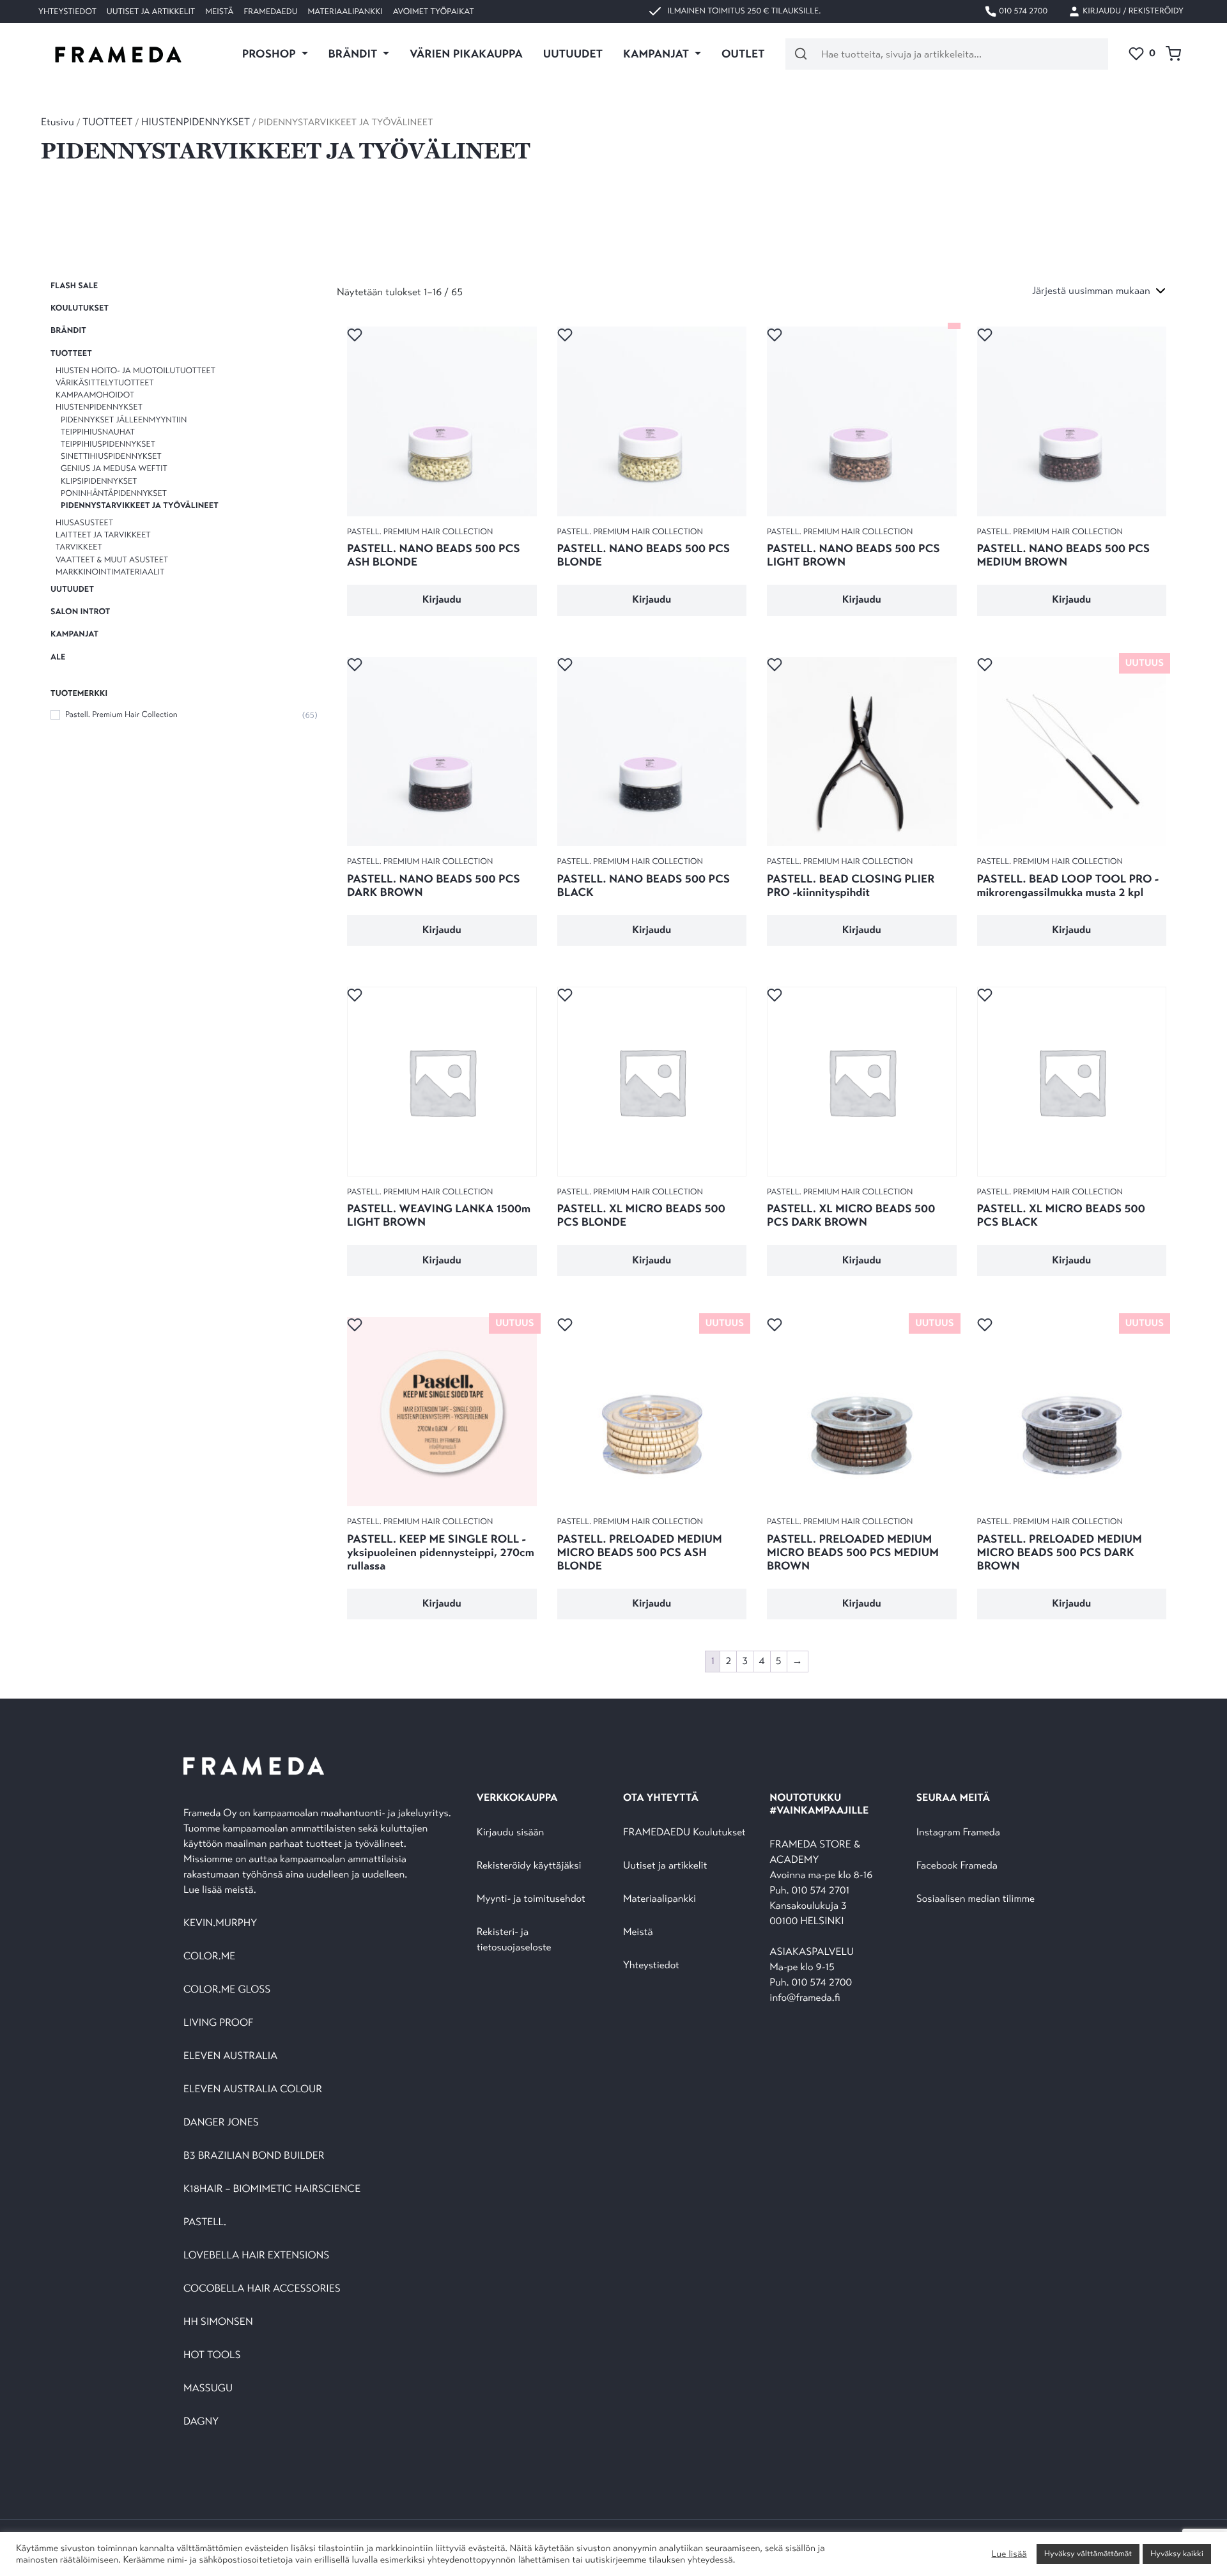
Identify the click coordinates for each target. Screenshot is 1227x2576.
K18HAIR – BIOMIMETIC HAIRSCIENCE (272, 2189)
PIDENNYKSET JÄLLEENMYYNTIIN (124, 420)
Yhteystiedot (67, 12)
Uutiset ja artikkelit (151, 12)
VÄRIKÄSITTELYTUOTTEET (105, 383)
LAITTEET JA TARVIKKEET (103, 535)
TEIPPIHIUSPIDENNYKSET (108, 444)
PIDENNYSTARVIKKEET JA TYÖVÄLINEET (140, 505)
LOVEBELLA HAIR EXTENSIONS (256, 2256)
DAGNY (201, 2422)
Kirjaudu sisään (511, 1832)
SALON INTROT (80, 612)
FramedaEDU (270, 12)
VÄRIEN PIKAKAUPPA (466, 54)
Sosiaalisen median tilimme (976, 1899)
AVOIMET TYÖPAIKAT (434, 12)
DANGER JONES (221, 2123)
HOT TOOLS (212, 2355)
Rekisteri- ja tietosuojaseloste (514, 1940)
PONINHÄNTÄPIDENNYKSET (114, 493)
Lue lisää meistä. (221, 1890)
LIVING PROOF (218, 2023)
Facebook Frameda (957, 1866)
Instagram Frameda (958, 1832)
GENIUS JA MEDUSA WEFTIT (114, 468)
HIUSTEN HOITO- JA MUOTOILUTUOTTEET (135, 371)
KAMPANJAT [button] (657, 54)
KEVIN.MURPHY (221, 1923)
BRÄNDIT (68, 331)
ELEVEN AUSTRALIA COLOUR (253, 2089)
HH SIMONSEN (218, 2322)
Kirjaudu (442, 600)
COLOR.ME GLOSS (227, 1990)
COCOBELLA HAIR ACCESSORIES (262, 2289)
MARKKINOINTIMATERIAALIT (110, 572)
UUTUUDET (573, 54)
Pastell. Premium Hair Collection (121, 714)
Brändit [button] (354, 54)
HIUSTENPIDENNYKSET (196, 122)
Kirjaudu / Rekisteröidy (1132, 11)
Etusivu (58, 122)
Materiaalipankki (345, 12)
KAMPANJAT (74, 634)
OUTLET (743, 54)
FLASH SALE (74, 286)
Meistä (219, 12)
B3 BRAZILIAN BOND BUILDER (254, 2156)
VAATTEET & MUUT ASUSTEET (112, 560)
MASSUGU (208, 2388)
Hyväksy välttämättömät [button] (1088, 2554)
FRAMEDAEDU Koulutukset (684, 1832)
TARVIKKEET (79, 548)
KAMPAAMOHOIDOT (95, 395)
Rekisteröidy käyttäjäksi (529, 1866)
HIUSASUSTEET (84, 523)
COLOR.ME (209, 1956)
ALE (58, 657)
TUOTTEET (107, 122)
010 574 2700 (1022, 11)
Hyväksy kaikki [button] (1177, 2554)
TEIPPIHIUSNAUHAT (98, 432)
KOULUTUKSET (80, 308)
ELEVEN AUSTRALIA (230, 2056)
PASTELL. (205, 2222)
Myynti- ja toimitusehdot (531, 1899)
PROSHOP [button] (270, 54)
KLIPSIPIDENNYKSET (99, 481)
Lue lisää (1009, 2554)
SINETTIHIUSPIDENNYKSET (111, 456)
